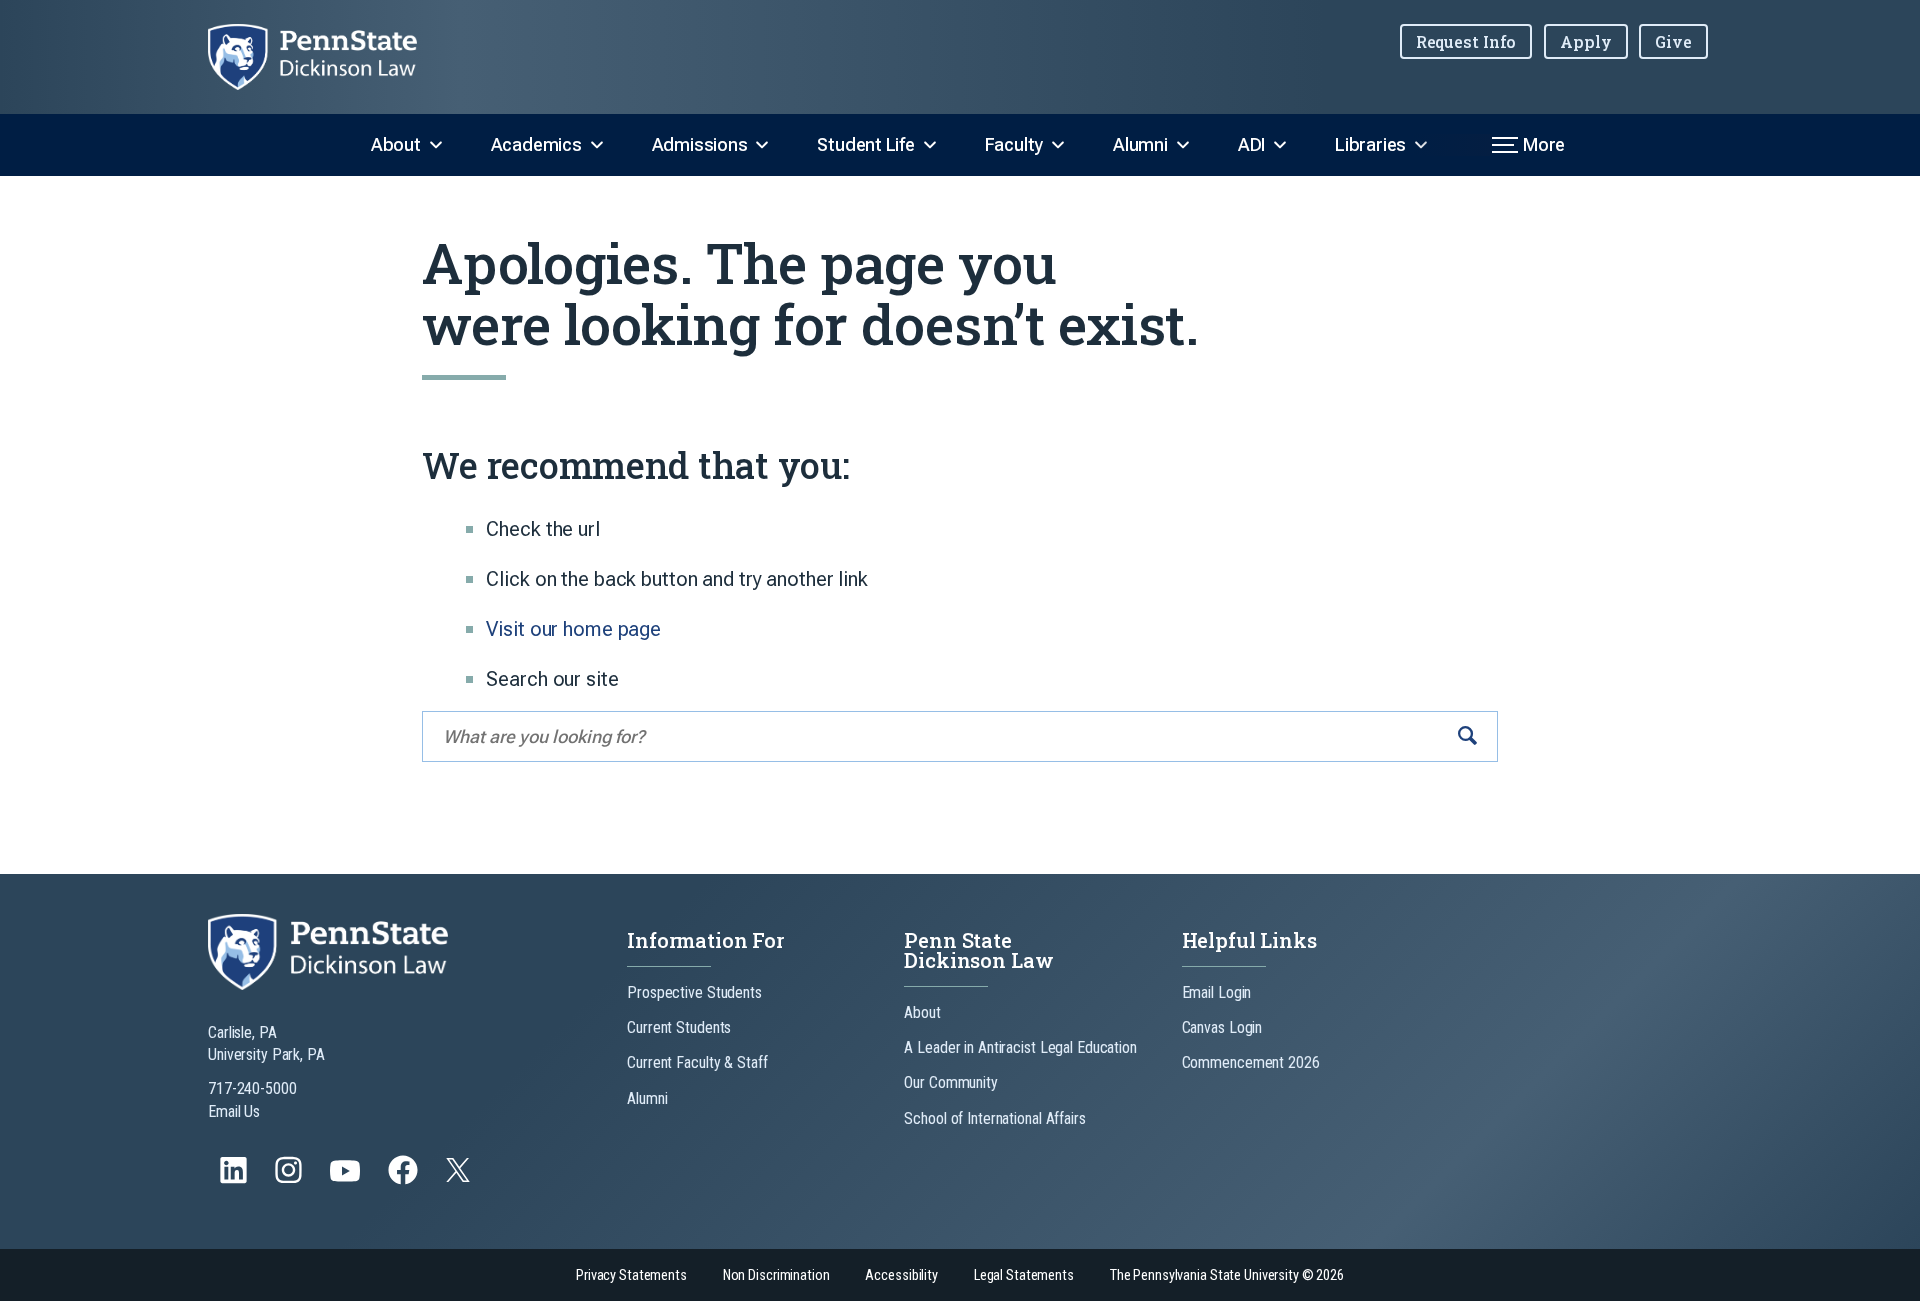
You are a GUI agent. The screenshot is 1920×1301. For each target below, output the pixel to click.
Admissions (700, 144)
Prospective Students (694, 992)
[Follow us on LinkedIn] (235, 1179)
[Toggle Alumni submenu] (1183, 145)
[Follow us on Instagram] (290, 1179)
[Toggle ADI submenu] (1280, 145)
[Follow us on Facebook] (405, 1179)
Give (1673, 41)
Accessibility (901, 1275)
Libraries (1370, 144)
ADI (1251, 144)
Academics (536, 144)
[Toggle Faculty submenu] (1058, 145)
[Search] (1467, 736)
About (396, 144)
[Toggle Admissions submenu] (762, 145)
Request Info (1466, 41)
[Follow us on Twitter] (460, 1176)
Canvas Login (1222, 1027)
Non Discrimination (776, 1275)
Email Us (234, 1111)
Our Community (950, 1082)
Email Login (1217, 992)
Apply (1585, 41)
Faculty (1014, 144)
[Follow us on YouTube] (347, 1179)
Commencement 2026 (1251, 1062)
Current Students (679, 1027)
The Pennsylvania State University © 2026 (1227, 1275)
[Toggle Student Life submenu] (930, 145)
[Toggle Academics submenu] (597, 145)
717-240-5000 (252, 1088)
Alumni (1140, 144)
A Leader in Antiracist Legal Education (1020, 1047)
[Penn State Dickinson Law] (328, 57)
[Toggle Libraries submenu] (1421, 145)
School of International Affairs (994, 1118)
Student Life (865, 144)
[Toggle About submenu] (436, 145)
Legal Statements (1024, 1275)
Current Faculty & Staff (697, 1062)
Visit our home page (573, 629)
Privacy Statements (631, 1275)
